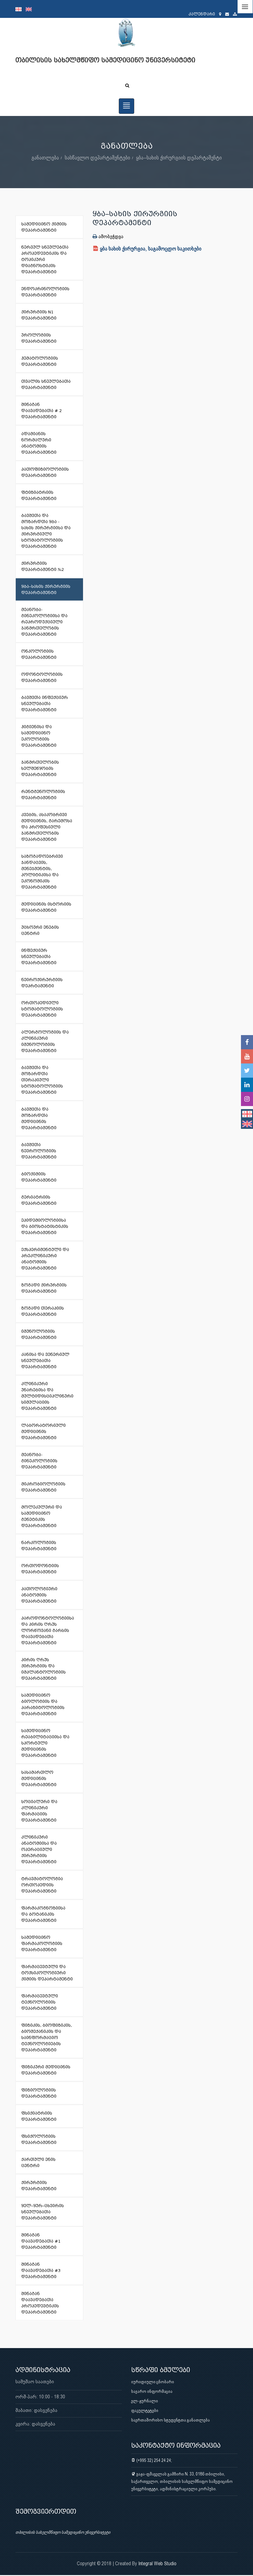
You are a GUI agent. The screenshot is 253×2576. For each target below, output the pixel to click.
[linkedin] (247, 1085)
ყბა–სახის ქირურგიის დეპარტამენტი (179, 157)
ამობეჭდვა (110, 236)
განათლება (45, 157)
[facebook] (247, 1042)
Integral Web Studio (157, 2564)
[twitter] (247, 1071)
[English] (30, 9)
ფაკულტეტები (145, 2410)
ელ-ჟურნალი (145, 2401)
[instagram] (247, 1099)
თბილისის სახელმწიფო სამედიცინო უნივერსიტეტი (63, 2532)
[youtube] (247, 1056)
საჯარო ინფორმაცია (152, 2391)
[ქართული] (21, 9)
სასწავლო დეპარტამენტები (97, 157)
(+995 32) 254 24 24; (154, 2460)
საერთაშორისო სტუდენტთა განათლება (170, 2420)
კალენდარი (202, 14)
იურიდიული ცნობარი (153, 2382)
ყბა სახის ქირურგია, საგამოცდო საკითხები (151, 248)
